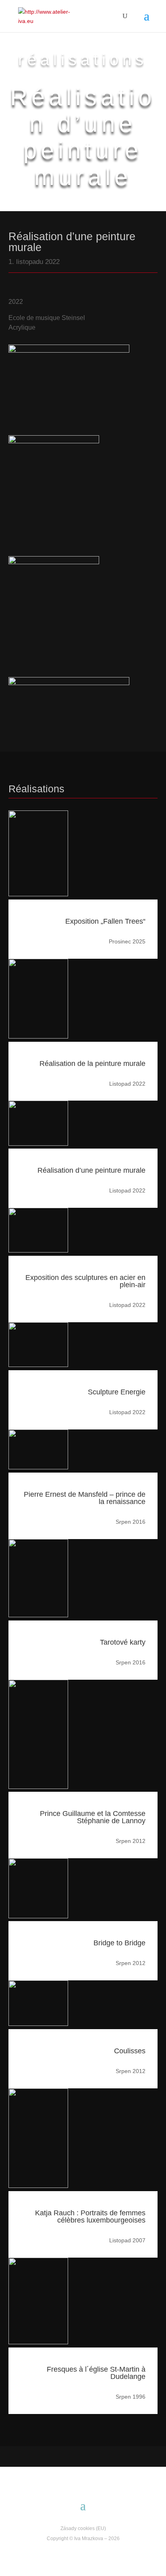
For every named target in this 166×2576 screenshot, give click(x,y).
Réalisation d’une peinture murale (91, 1170)
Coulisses (130, 2051)
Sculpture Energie (117, 1392)
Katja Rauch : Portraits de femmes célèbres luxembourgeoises (90, 2217)
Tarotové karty (123, 1642)
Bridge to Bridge (119, 1943)
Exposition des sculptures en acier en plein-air (85, 1281)
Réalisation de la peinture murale (92, 1064)
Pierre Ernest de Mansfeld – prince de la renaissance (85, 1498)
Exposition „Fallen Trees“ (105, 921)
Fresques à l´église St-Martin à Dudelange (96, 2373)
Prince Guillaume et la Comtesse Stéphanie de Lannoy (93, 1817)
